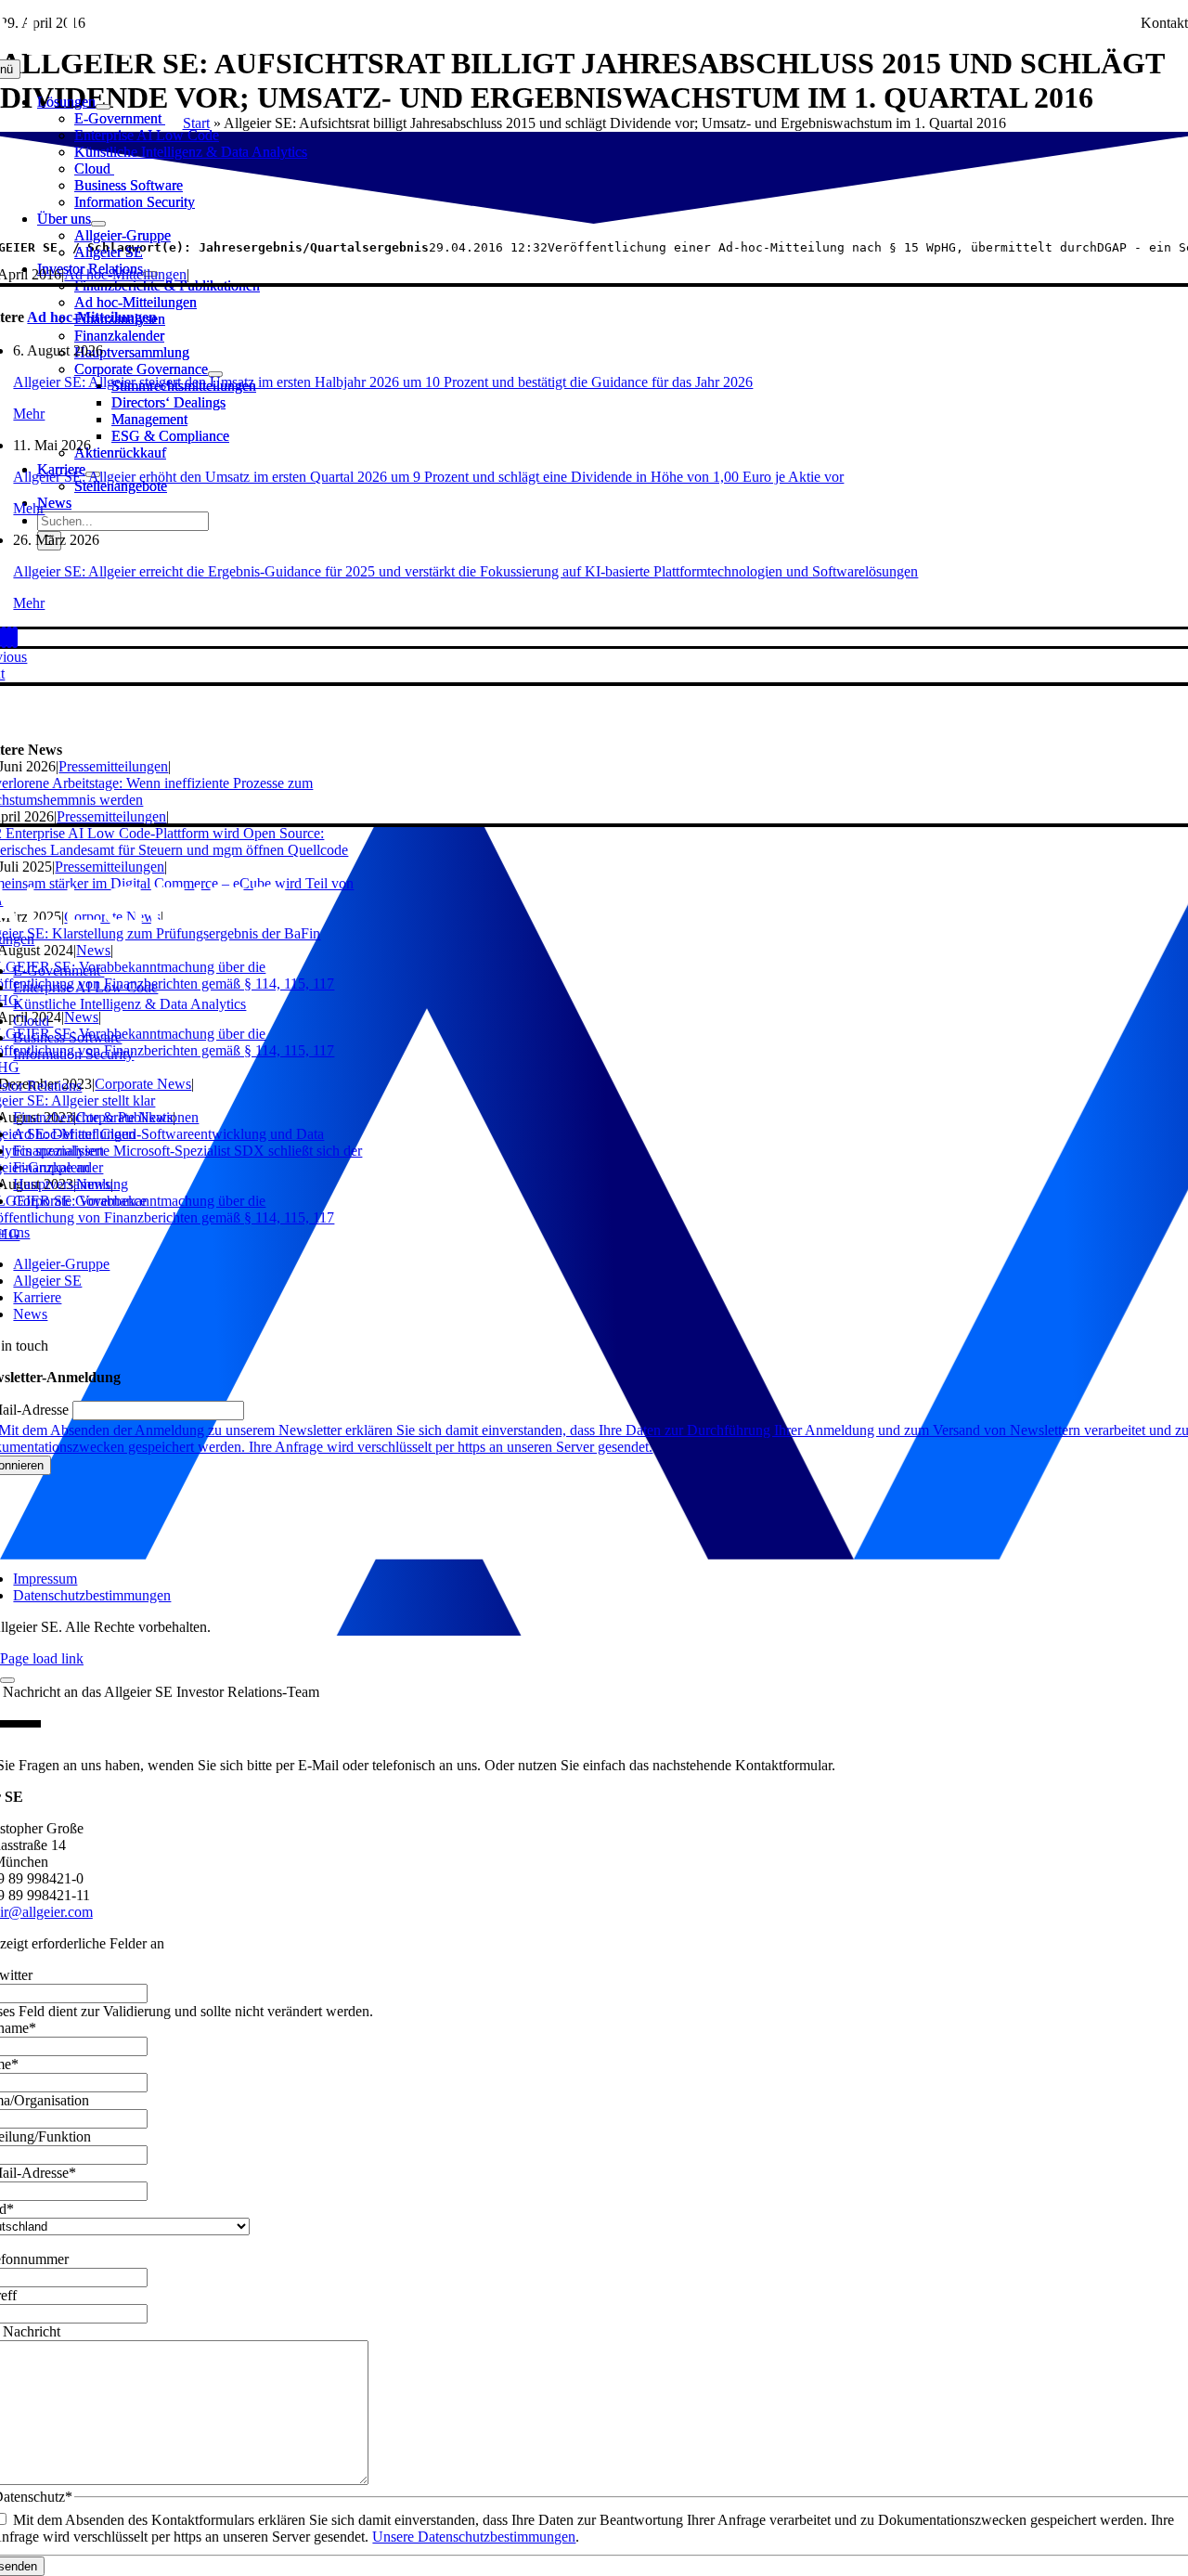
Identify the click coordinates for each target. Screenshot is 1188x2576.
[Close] (7, 1680)
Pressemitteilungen (113, 766)
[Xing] (9, 637)
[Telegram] (4, 637)
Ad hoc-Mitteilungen (125, 274)
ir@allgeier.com (46, 1912)
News (93, 950)
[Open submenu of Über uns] (98, 224)
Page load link (42, 1658)
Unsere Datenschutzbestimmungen (474, 2537)
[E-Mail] (15, 637)
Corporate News (143, 1084)
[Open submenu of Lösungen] (103, 107)
